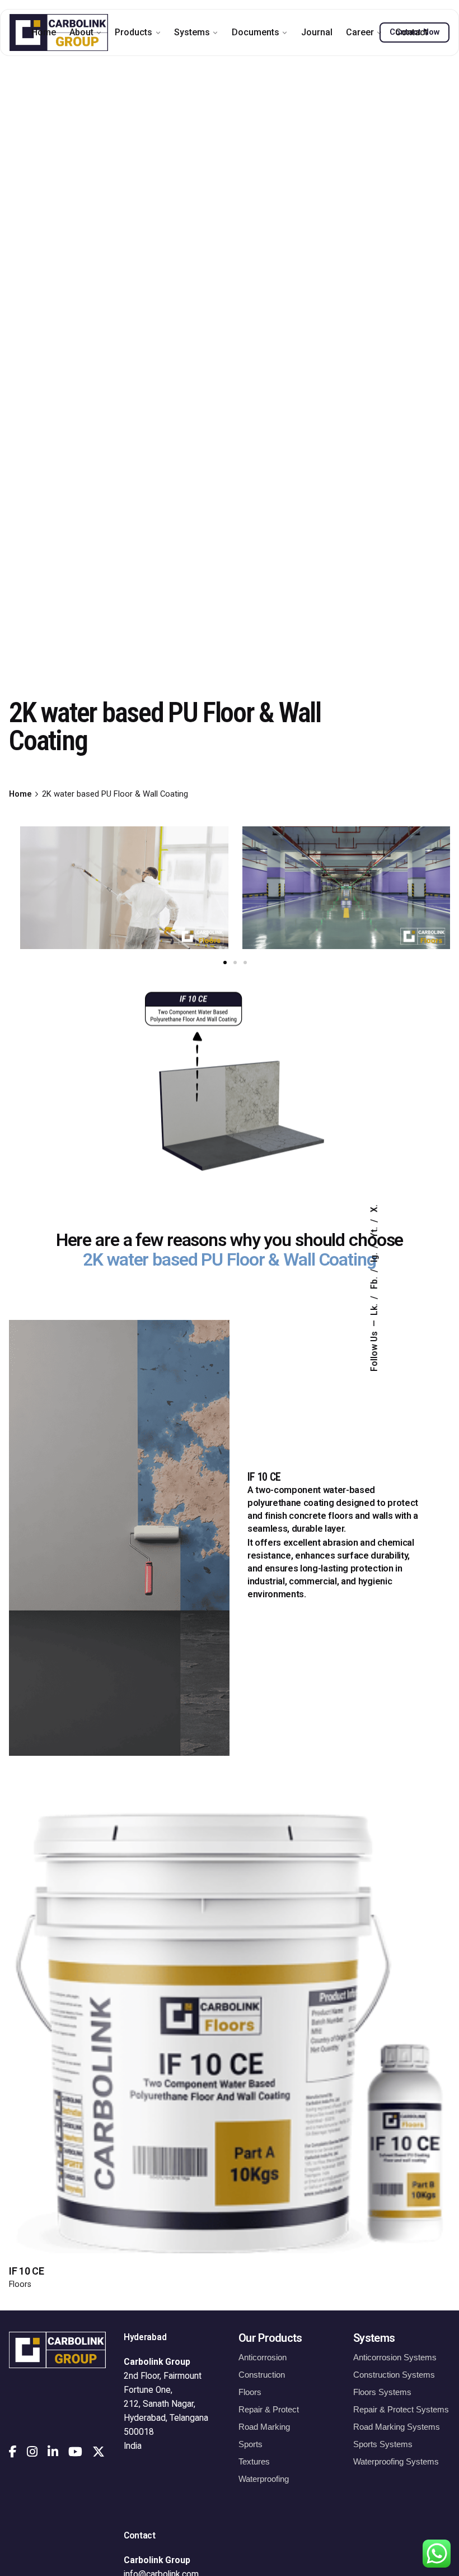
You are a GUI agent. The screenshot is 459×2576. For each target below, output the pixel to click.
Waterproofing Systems (396, 2461)
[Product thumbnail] (230, 2033)
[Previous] (357, 1892)
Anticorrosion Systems (395, 2357)
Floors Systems (382, 2392)
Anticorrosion (263, 2357)
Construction (262, 2375)
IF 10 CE (26, 2271)
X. (374, 1208)
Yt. (374, 1231)
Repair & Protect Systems (401, 2409)
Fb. (374, 1282)
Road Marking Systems (397, 2427)
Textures (254, 2461)
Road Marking (264, 2427)
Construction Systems (394, 2375)
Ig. (374, 1256)
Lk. (374, 1308)
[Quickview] (102, 1903)
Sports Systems (383, 2444)
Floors (20, 2284)
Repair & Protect (269, 2409)
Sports (250, 2444)
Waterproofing (264, 2479)
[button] (225, 962)
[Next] (357, 1923)
